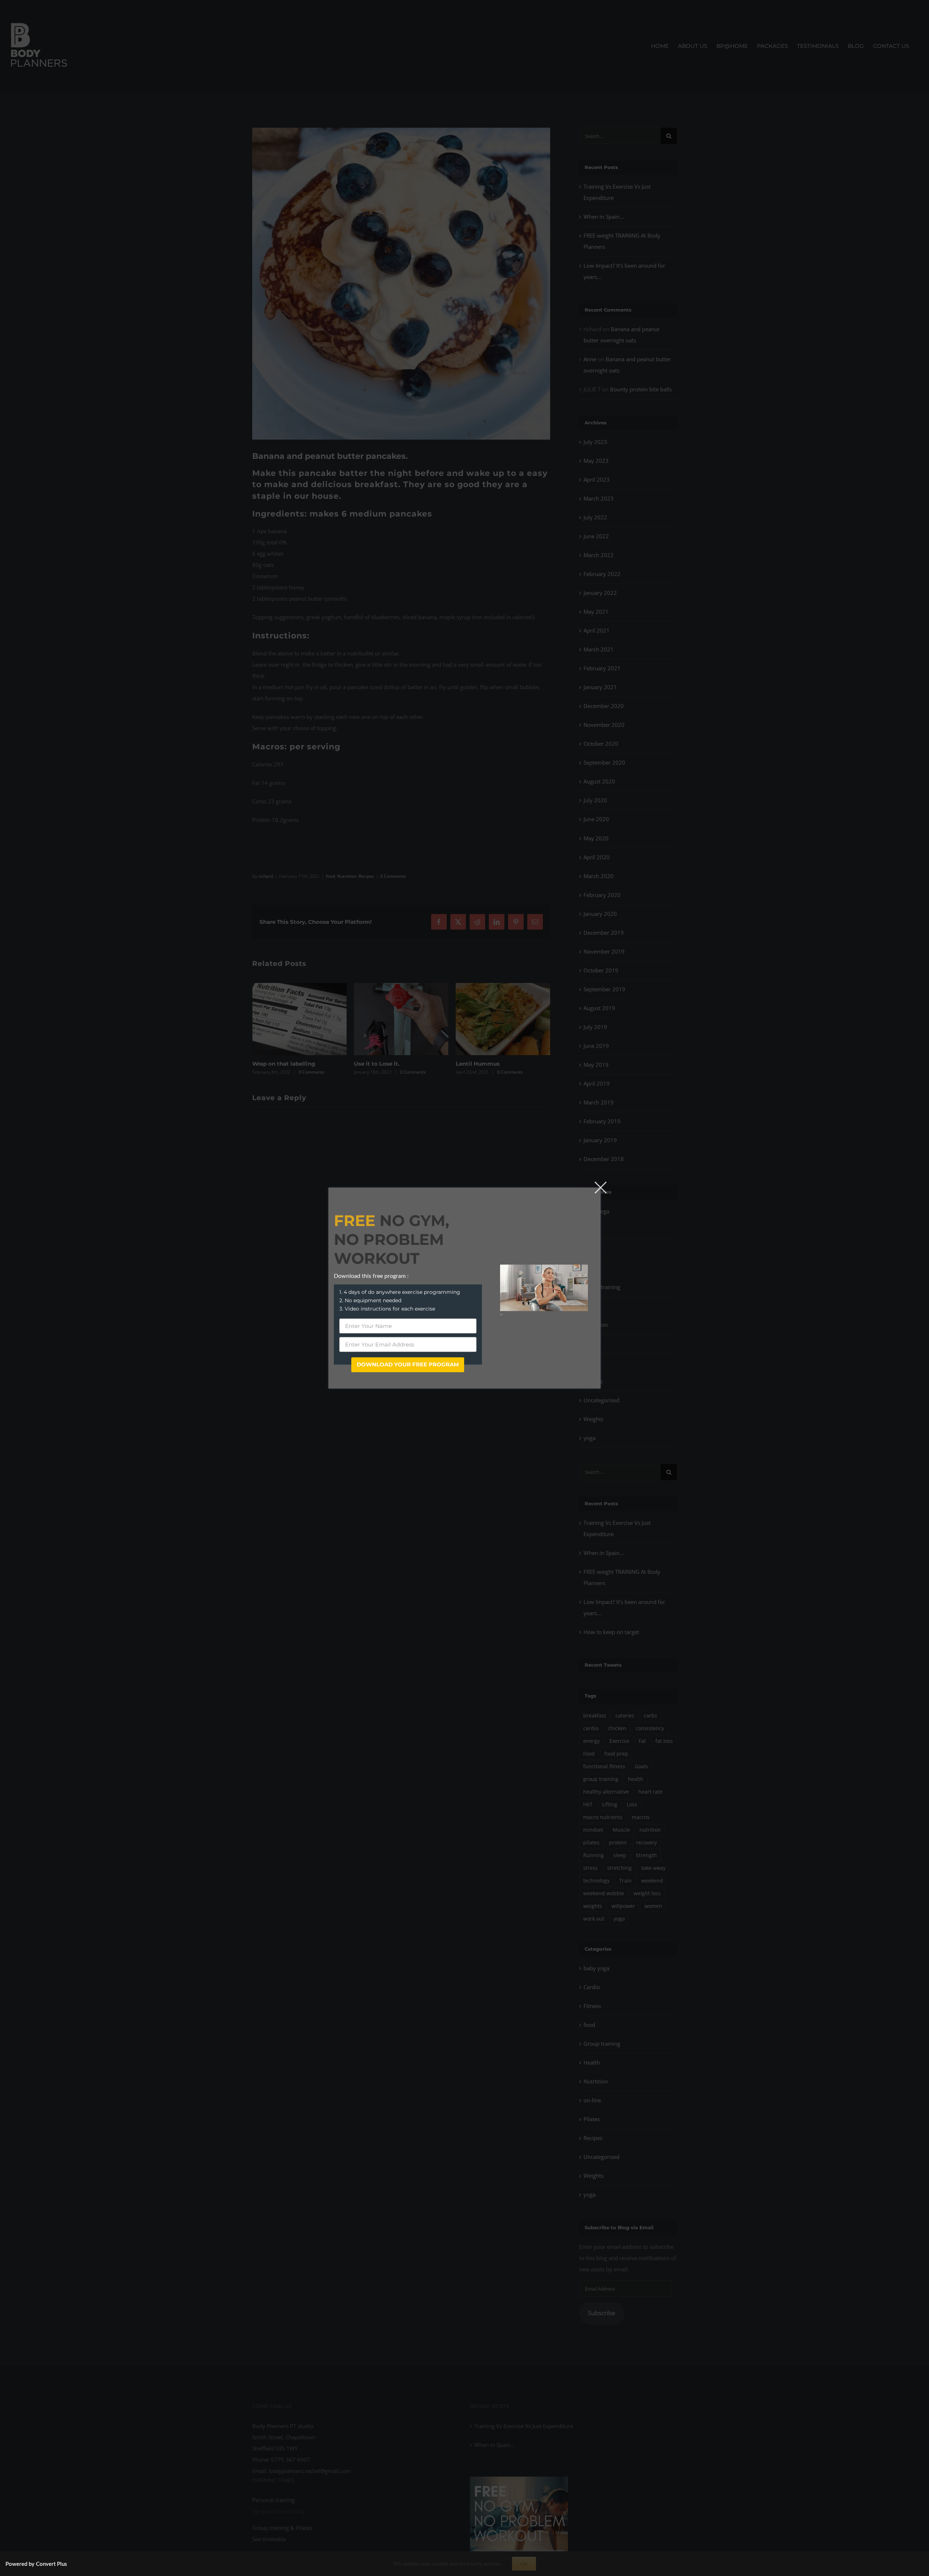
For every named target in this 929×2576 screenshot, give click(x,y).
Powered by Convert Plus (36, 2564)
